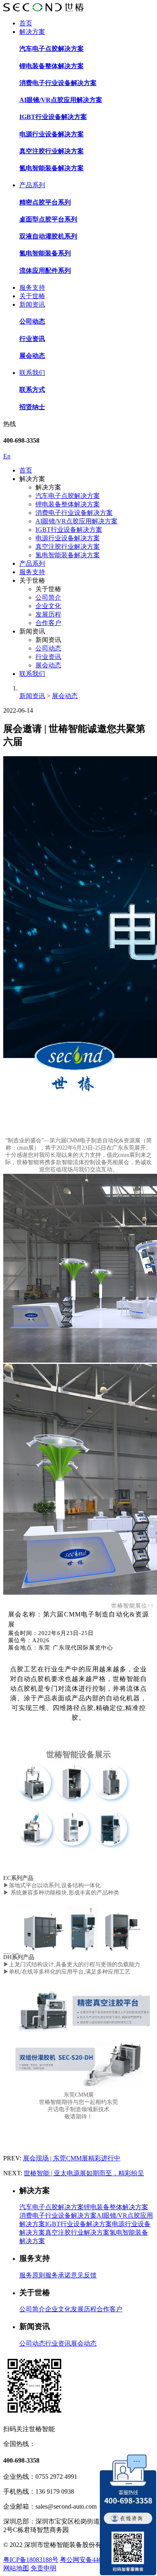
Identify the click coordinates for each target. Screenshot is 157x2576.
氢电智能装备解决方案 (68, 555)
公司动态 (48, 648)
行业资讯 (48, 657)
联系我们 (32, 373)
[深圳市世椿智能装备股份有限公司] (43, 9)
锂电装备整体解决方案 (68, 504)
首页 (26, 23)
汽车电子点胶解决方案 (68, 496)
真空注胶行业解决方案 (68, 547)
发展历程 (48, 614)
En (7, 456)
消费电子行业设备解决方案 (74, 513)
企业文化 (48, 606)
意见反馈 (84, 2275)
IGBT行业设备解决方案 (69, 530)
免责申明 (43, 2568)
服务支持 (32, 287)
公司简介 (48, 597)
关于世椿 (32, 296)
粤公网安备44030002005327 (99, 2560)
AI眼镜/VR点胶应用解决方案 (76, 521)
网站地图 (16, 2568)
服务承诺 (58, 2275)
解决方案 (32, 32)
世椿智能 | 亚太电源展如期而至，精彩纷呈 (84, 2173)
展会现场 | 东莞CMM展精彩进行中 (72, 2158)
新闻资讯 (32, 304)
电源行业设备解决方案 (68, 538)
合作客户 (48, 623)
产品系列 (32, 185)
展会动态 (48, 665)
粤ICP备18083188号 (31, 2560)
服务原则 (32, 2275)
